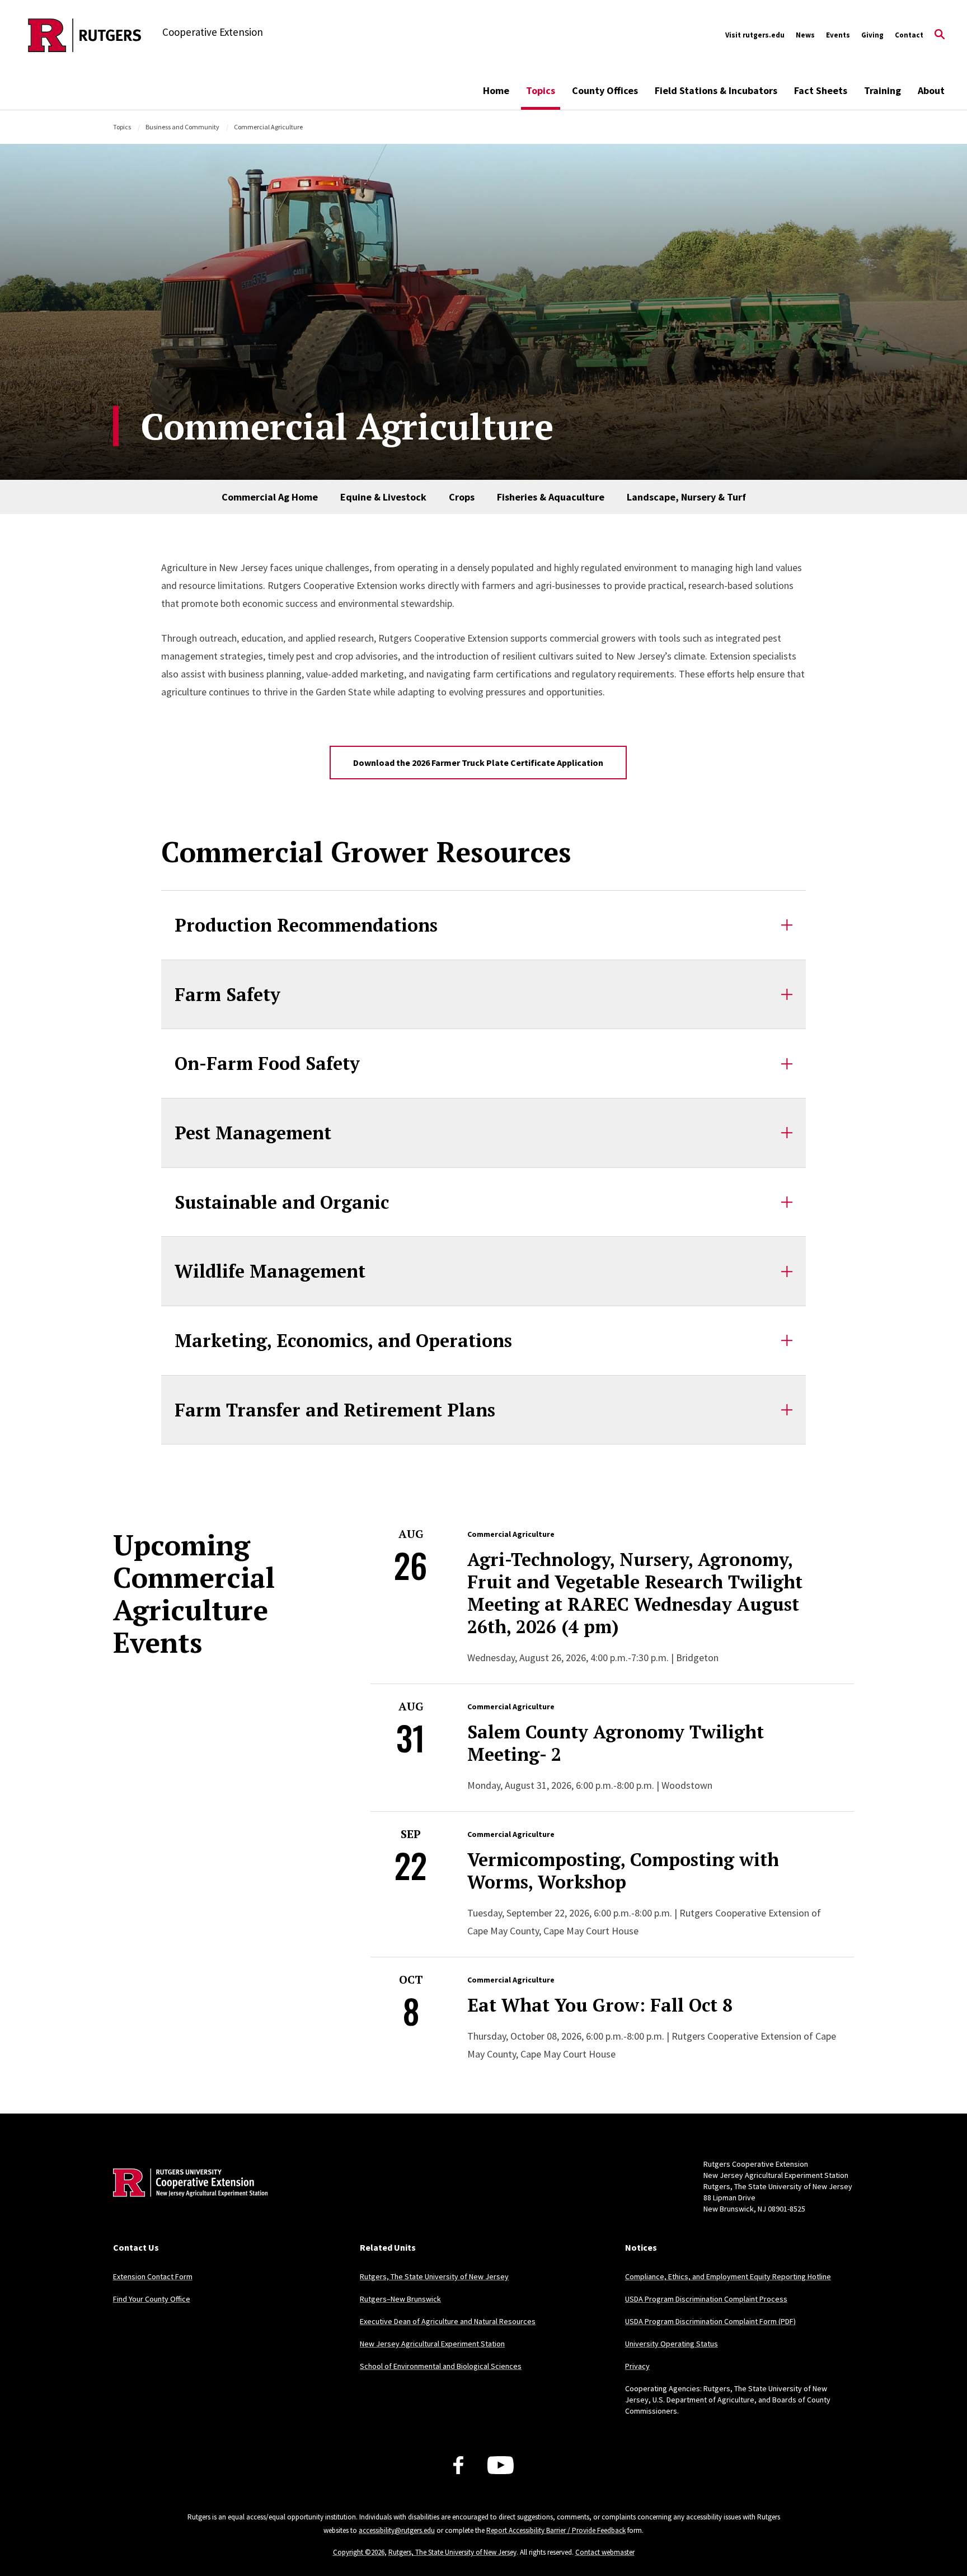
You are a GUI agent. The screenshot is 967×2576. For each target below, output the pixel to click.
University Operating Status (672, 2344)
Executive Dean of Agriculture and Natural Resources (448, 2321)
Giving (872, 35)
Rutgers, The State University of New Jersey (434, 2276)
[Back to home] (187, 2200)
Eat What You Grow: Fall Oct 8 (600, 2005)
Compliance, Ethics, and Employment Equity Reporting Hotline (728, 2276)
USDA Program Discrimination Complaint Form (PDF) (710, 2321)
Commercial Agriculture (511, 1534)
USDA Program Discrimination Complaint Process (706, 2299)
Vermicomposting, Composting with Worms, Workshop (623, 1871)
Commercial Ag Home (270, 497)
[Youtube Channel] (501, 2465)
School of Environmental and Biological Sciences (441, 2366)
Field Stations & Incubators (716, 90)
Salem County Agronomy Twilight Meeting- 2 (616, 1743)
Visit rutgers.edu (755, 35)
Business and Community (182, 127)
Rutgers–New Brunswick (400, 2299)
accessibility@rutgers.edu (397, 2530)
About (931, 90)
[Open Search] (940, 35)
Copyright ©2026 (359, 2552)
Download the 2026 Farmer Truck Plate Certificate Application (478, 763)
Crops (462, 497)
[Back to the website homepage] (85, 35)
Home (496, 90)
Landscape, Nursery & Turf (686, 497)
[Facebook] (458, 2465)
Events (838, 35)
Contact (909, 35)
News (805, 35)
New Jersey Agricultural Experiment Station (432, 2344)
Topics (541, 90)
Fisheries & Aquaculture (551, 497)
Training (882, 90)
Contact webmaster (605, 2552)
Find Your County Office (152, 2299)
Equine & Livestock (383, 497)
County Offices (605, 90)
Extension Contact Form (153, 2276)
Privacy (637, 2366)
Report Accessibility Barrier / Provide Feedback (556, 2530)
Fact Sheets (821, 90)
